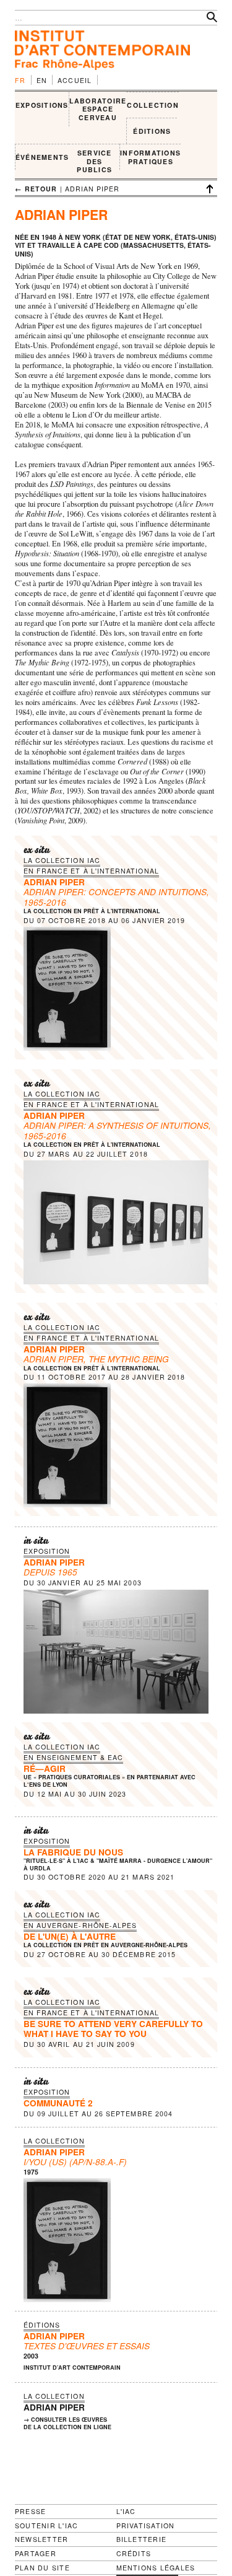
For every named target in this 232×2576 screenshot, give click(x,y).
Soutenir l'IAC (46, 2526)
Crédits (134, 2554)
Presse (30, 2511)
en (42, 80)
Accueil (75, 80)
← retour (36, 189)
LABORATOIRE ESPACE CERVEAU (98, 109)
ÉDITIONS (152, 131)
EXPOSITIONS (42, 105)
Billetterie (142, 2539)
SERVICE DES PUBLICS (94, 161)
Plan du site (42, 2568)
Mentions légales (156, 2568)
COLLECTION (153, 105)
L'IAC (126, 2511)
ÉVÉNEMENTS (42, 157)
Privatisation (146, 2526)
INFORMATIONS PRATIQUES (150, 157)
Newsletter (41, 2539)
